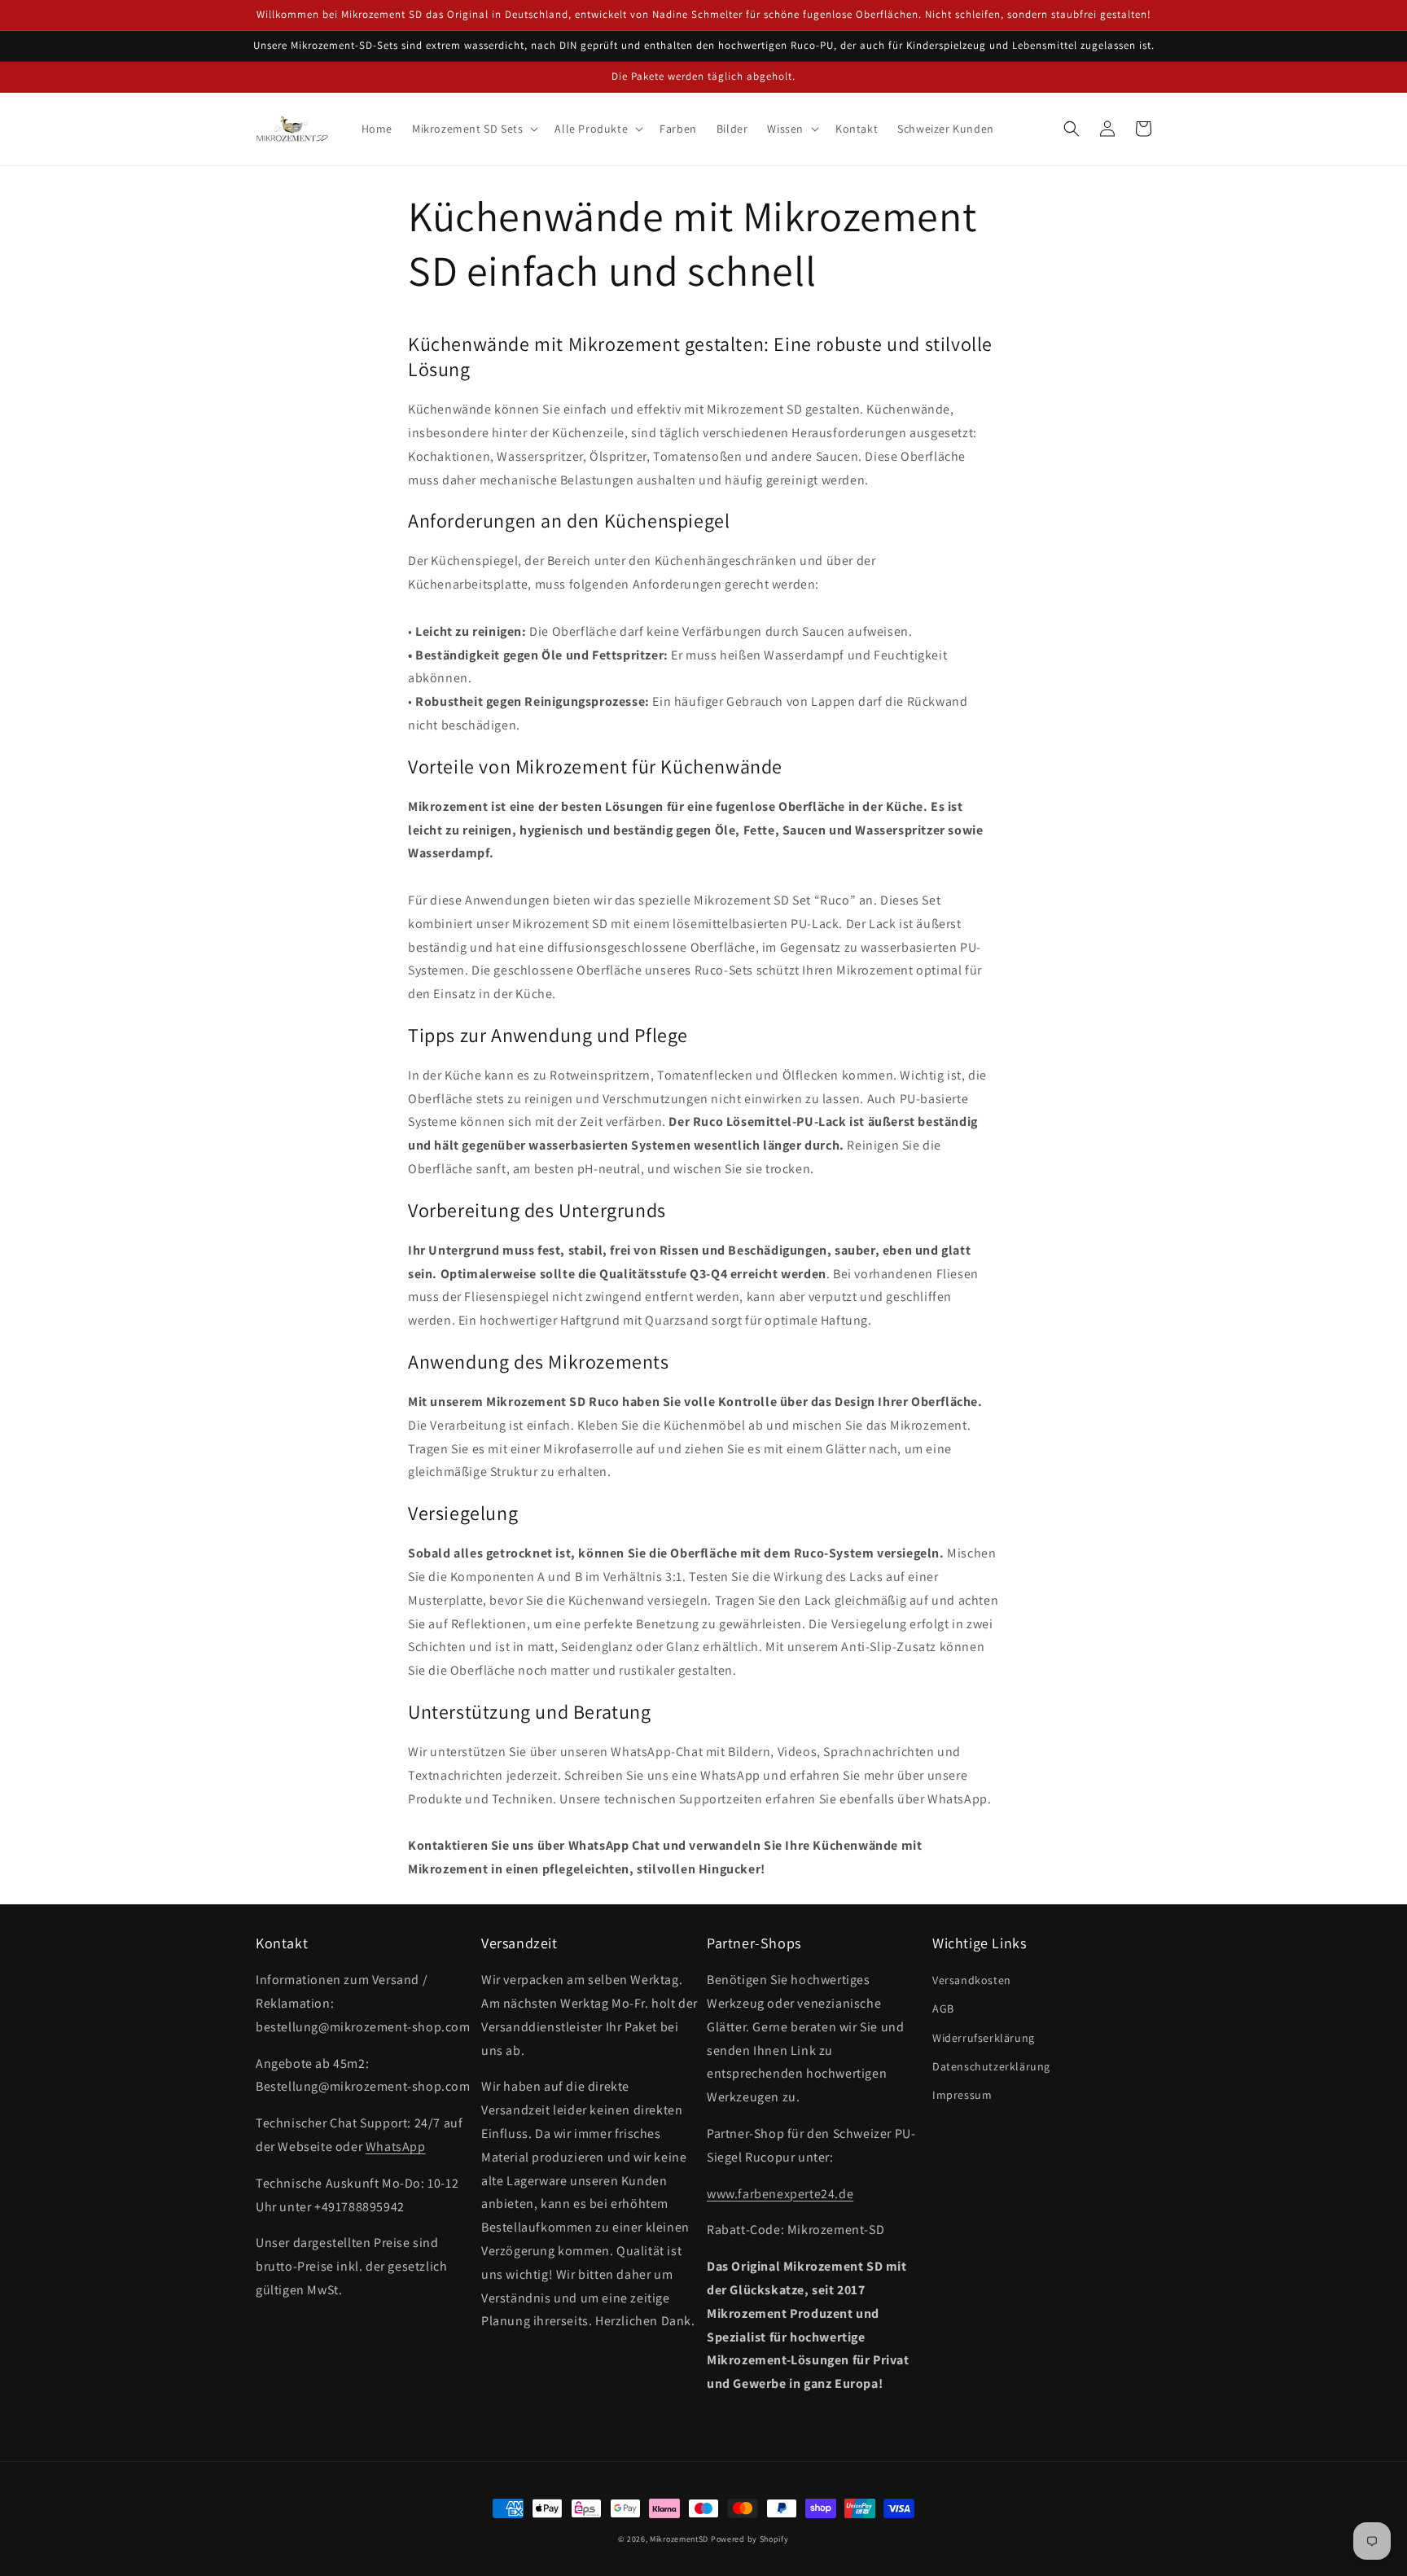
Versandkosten (972, 1980)
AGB (943, 2009)
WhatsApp (396, 2147)
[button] (473, 129)
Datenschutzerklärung (991, 2066)
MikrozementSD (679, 2539)
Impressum (962, 2095)
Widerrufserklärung (984, 2038)
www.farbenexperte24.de (780, 2194)
